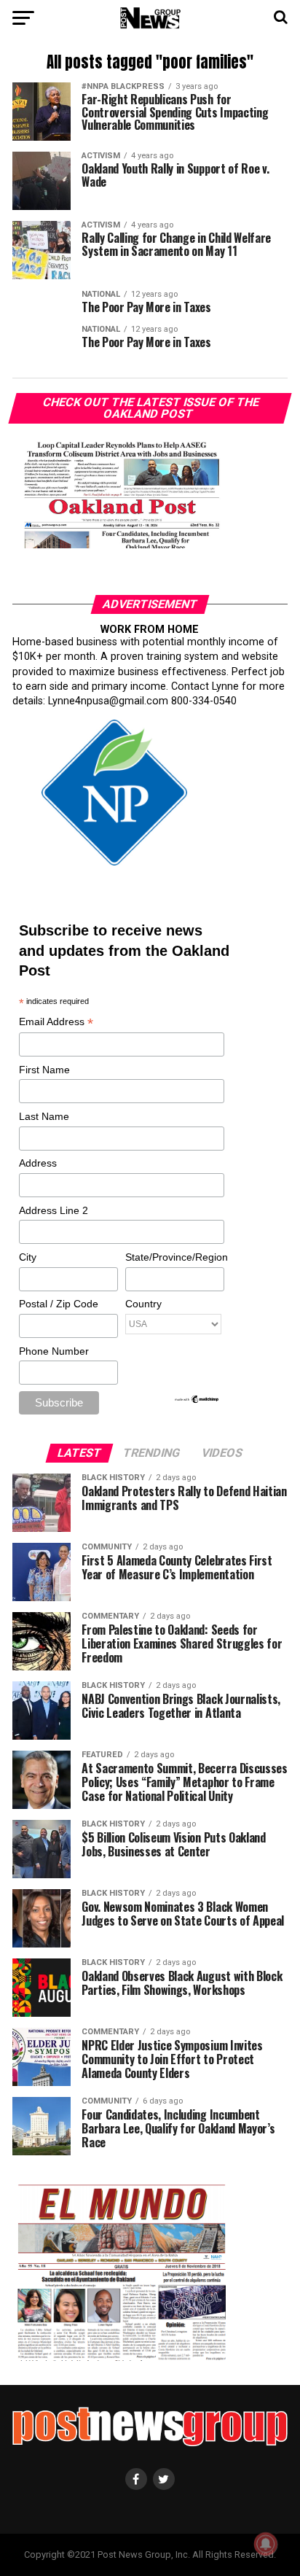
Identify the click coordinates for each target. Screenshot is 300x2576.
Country (143, 1304)
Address (38, 1163)
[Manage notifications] (266, 2544)
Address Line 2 (54, 1210)
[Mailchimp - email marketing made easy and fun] (197, 1401)
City (28, 1257)
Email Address (56, 1023)
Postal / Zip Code (59, 1304)
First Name (44, 1070)
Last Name (44, 1116)
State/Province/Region (174, 1257)
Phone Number (54, 1351)
